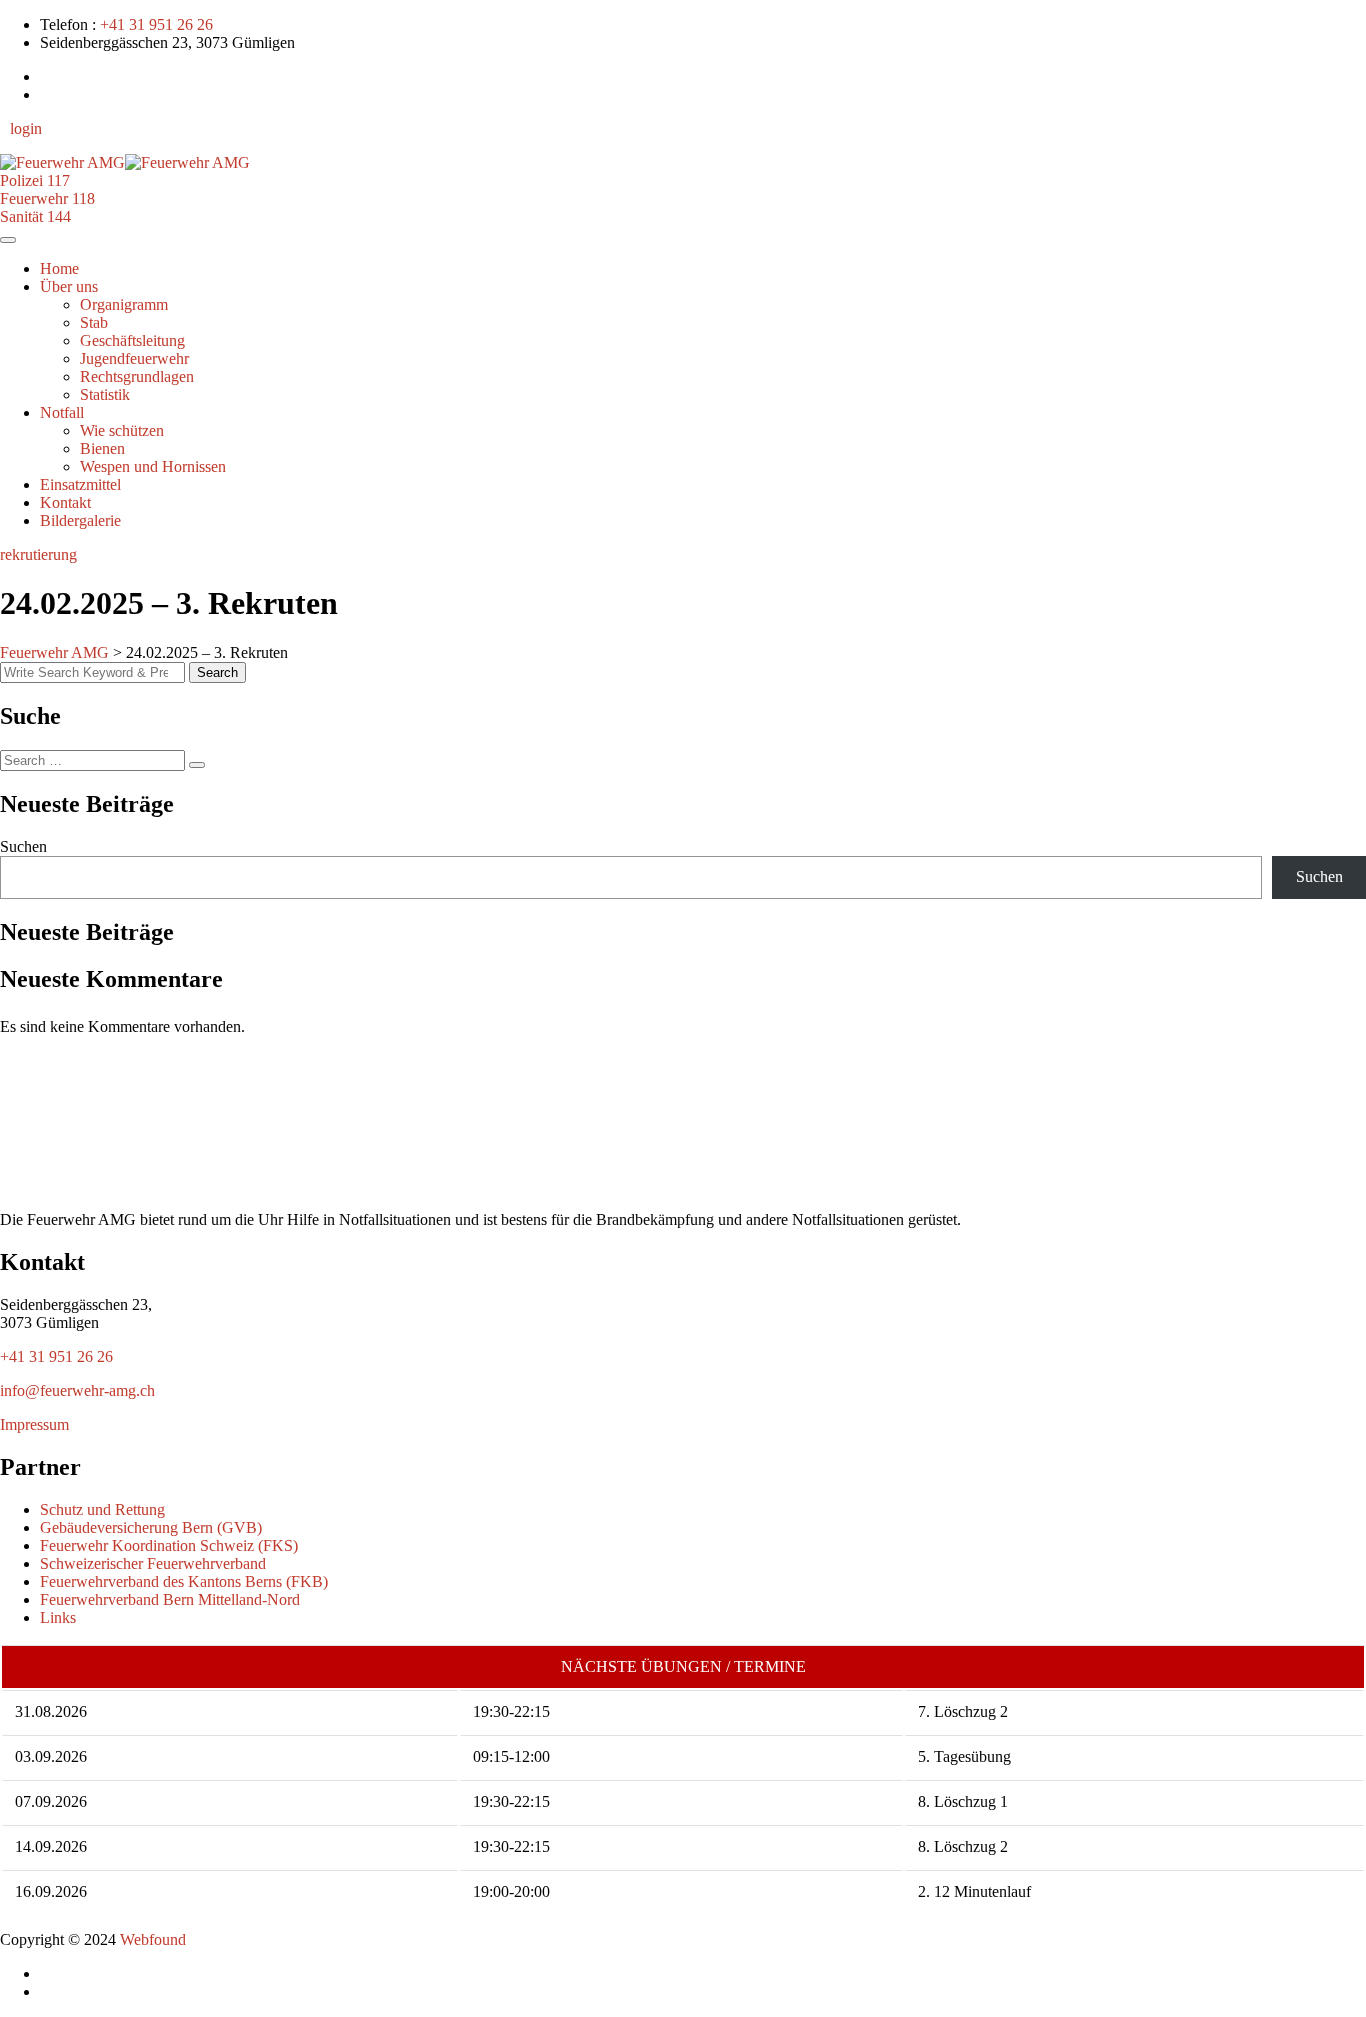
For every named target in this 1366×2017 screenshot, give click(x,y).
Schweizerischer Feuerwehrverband (153, 1563)
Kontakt (65, 502)
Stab (94, 322)
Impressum (34, 1424)
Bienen (102, 448)
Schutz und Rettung (102, 1509)
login (26, 128)
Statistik (105, 394)
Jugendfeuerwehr (134, 358)
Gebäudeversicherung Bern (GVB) (151, 1527)
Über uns (69, 286)
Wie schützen (122, 430)
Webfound (155, 1939)
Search (217, 672)
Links (58, 1617)
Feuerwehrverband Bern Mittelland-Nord (170, 1599)
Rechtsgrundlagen (137, 376)
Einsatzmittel (80, 484)
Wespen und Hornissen (153, 466)
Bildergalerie (80, 520)
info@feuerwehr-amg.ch (77, 1390)
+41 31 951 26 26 (156, 24)
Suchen (23, 846)
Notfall (62, 412)
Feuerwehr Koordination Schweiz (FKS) (169, 1545)
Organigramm (124, 304)
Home (59, 268)
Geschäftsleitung (132, 340)
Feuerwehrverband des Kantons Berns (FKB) (184, 1581)
